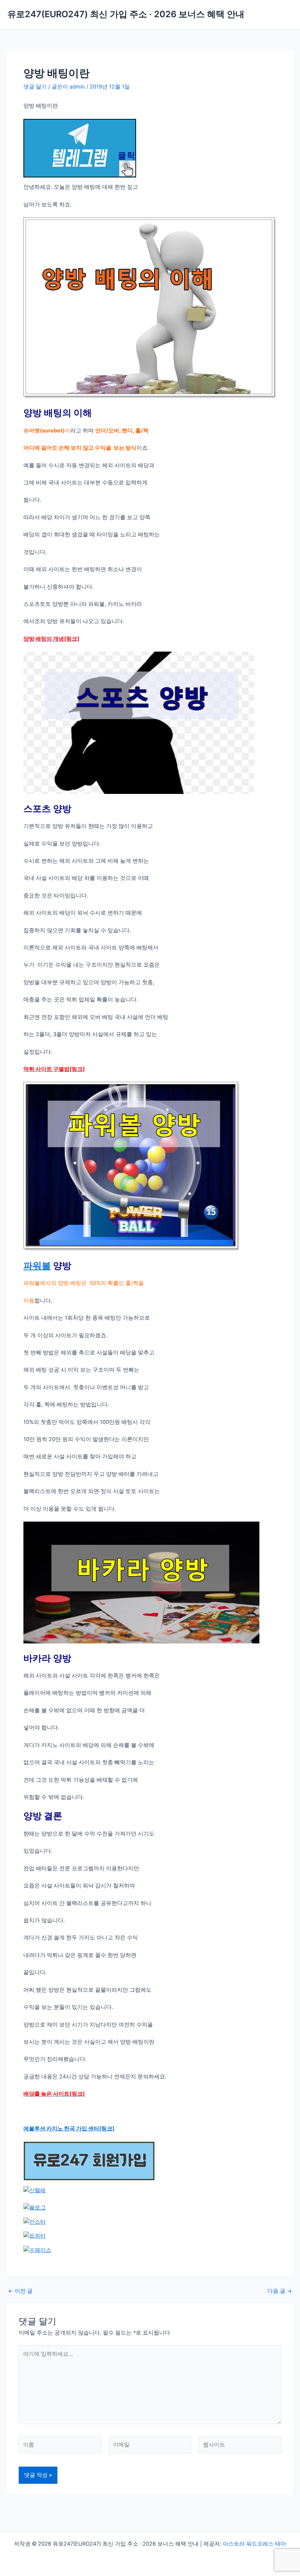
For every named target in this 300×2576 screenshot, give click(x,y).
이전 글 (20, 2291)
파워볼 (37, 1265)
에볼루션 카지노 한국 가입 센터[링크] (69, 2129)
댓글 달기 (35, 87)
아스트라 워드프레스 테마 (254, 2544)
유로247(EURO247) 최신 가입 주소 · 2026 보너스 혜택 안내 (126, 14)
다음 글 (280, 2291)
